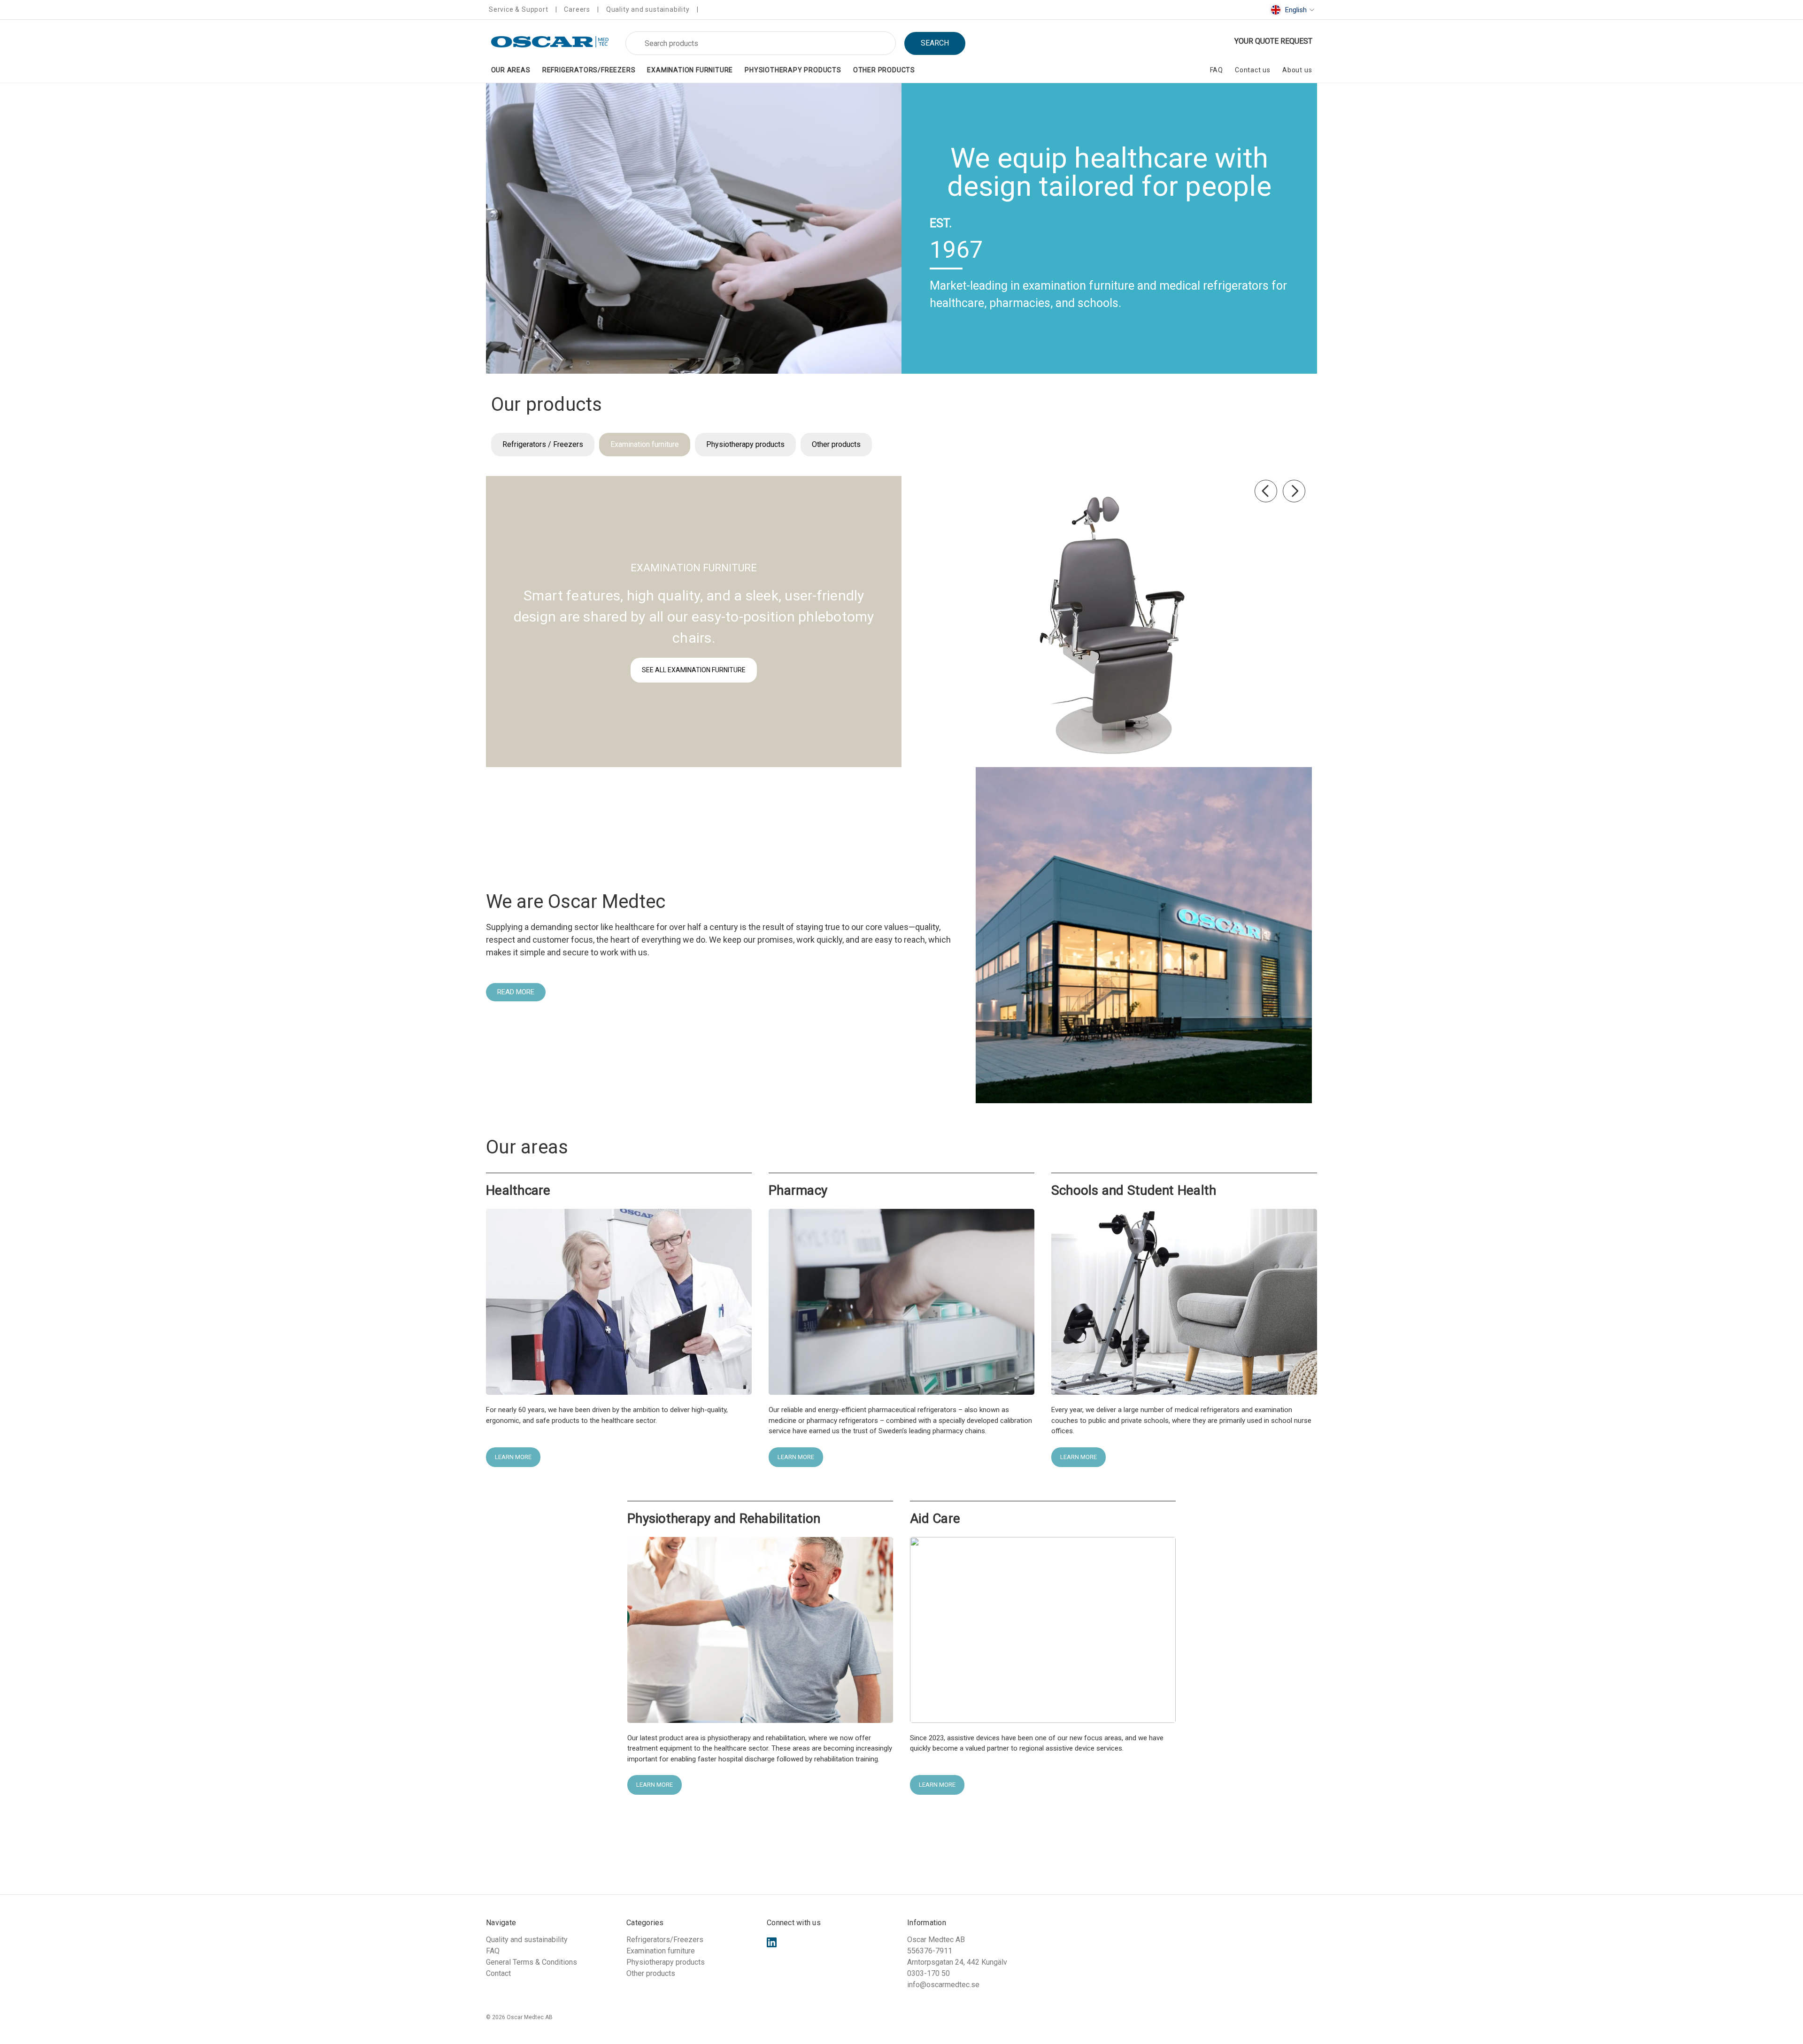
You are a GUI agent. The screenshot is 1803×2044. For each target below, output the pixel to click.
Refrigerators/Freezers (665, 1940)
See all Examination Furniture (694, 670)
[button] (694, 228)
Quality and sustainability (648, 9)
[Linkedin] (772, 1942)
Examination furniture (645, 444)
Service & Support (519, 9)
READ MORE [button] (516, 992)
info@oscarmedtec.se (943, 1985)
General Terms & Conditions (532, 1962)
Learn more (513, 1457)
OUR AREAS (511, 70)
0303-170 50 (928, 1973)
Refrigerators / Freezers (543, 444)
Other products (836, 444)
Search (935, 43)
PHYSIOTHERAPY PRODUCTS (793, 70)
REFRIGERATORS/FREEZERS (589, 70)
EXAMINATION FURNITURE (690, 70)
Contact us (1253, 70)
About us (1297, 70)
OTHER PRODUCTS (884, 70)
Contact (498, 1973)
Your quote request (1273, 41)
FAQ (1217, 70)
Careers (577, 9)
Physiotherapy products (745, 444)
